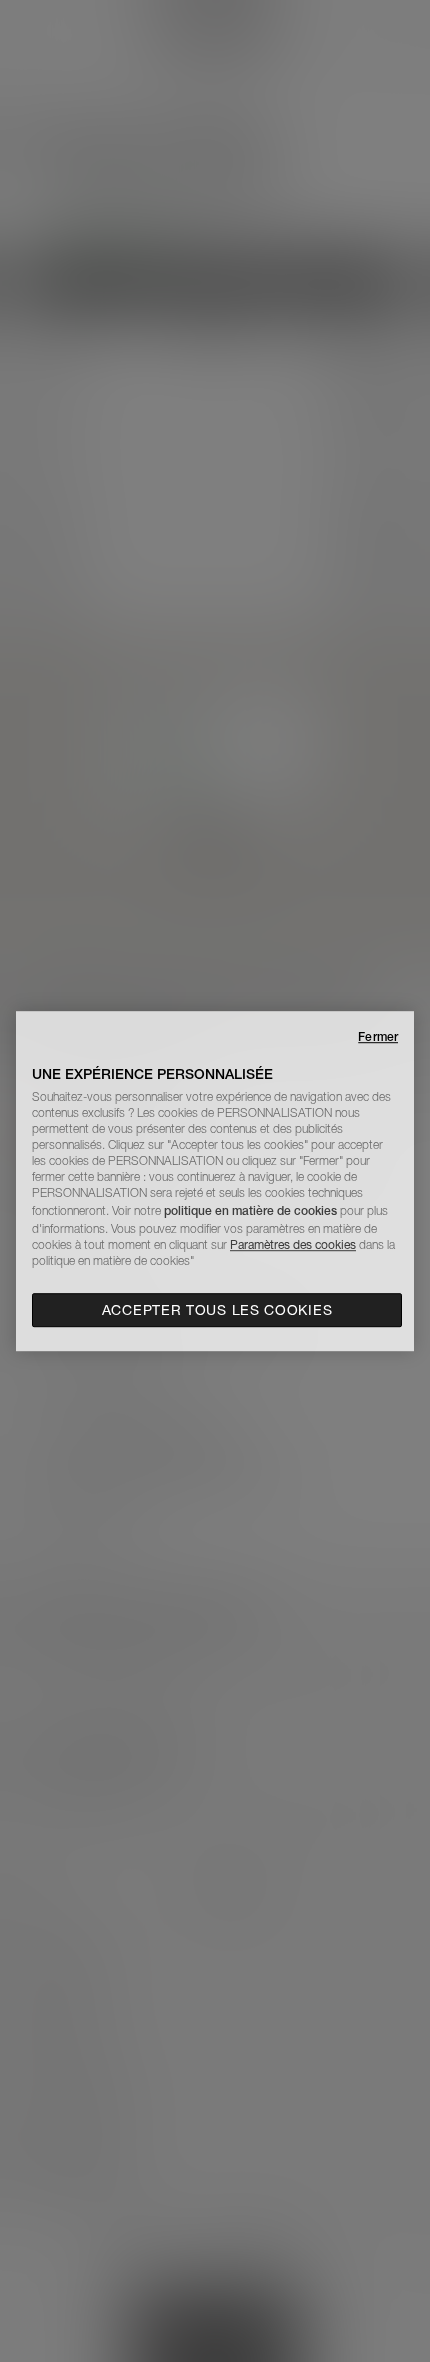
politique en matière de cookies (252, 1210)
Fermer (378, 1036)
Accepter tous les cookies (217, 1310)
